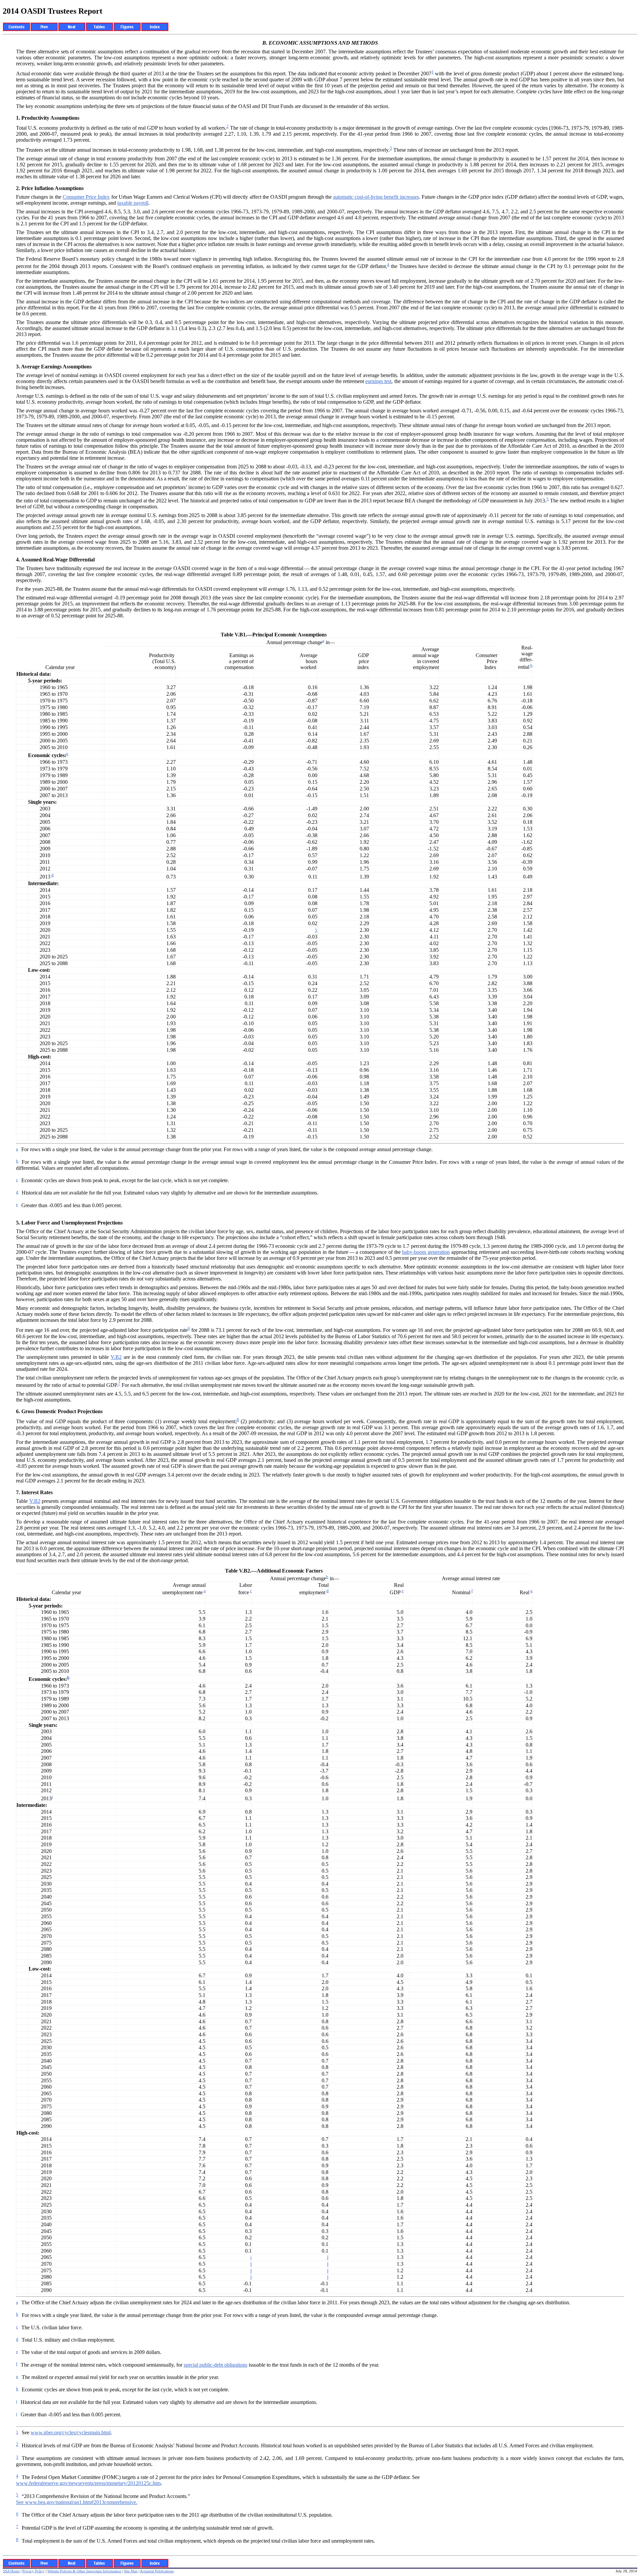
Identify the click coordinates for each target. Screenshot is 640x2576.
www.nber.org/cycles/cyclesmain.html (71, 2432)
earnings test (378, 381)
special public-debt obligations (215, 2365)
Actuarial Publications (157, 2571)
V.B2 (116, 1357)
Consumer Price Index (86, 197)
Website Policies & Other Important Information (84, 2571)
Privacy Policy (33, 2571)
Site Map (131, 2571)
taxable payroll (133, 203)
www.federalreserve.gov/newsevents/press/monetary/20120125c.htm (88, 2483)
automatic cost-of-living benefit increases (376, 197)
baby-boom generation (426, 1252)
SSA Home (11, 2571)
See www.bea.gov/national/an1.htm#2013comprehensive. (77, 2502)
